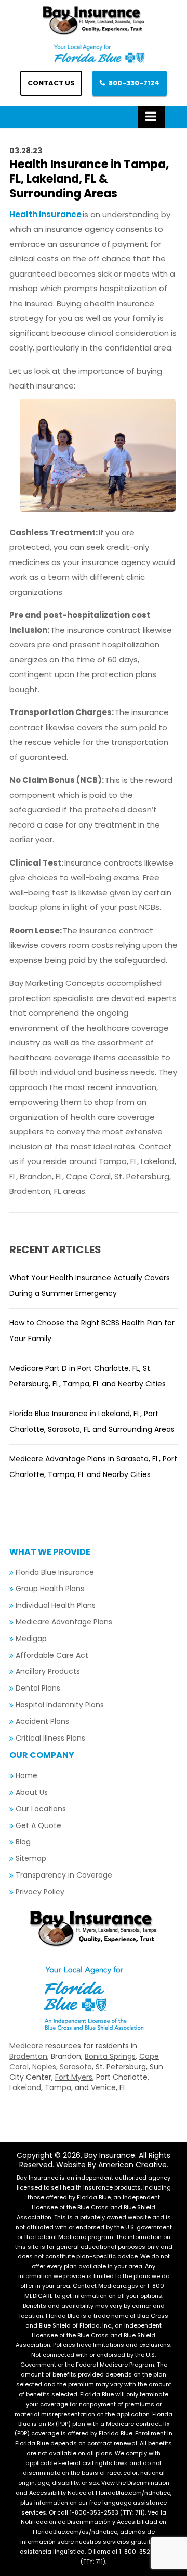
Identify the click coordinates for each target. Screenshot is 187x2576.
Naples (44, 2067)
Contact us (51, 83)
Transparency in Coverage (64, 1875)
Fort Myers (74, 2077)
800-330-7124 (134, 83)
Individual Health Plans (56, 1605)
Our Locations (41, 1809)
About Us (32, 1792)
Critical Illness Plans (50, 1738)
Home (26, 1775)
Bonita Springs (110, 2056)
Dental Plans (38, 1688)
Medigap (31, 1639)
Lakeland (25, 2087)
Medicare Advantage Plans (64, 1622)
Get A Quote (38, 1825)
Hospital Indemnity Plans (60, 1705)
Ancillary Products (48, 1671)
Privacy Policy (40, 1892)
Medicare (26, 2046)
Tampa (58, 2087)
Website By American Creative (111, 2165)
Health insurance (45, 214)
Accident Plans (42, 1721)
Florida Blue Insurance (55, 1572)
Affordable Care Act (52, 1655)
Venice (103, 2087)
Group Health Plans (50, 1589)
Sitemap (31, 1858)
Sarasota (76, 2067)
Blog (23, 1842)
